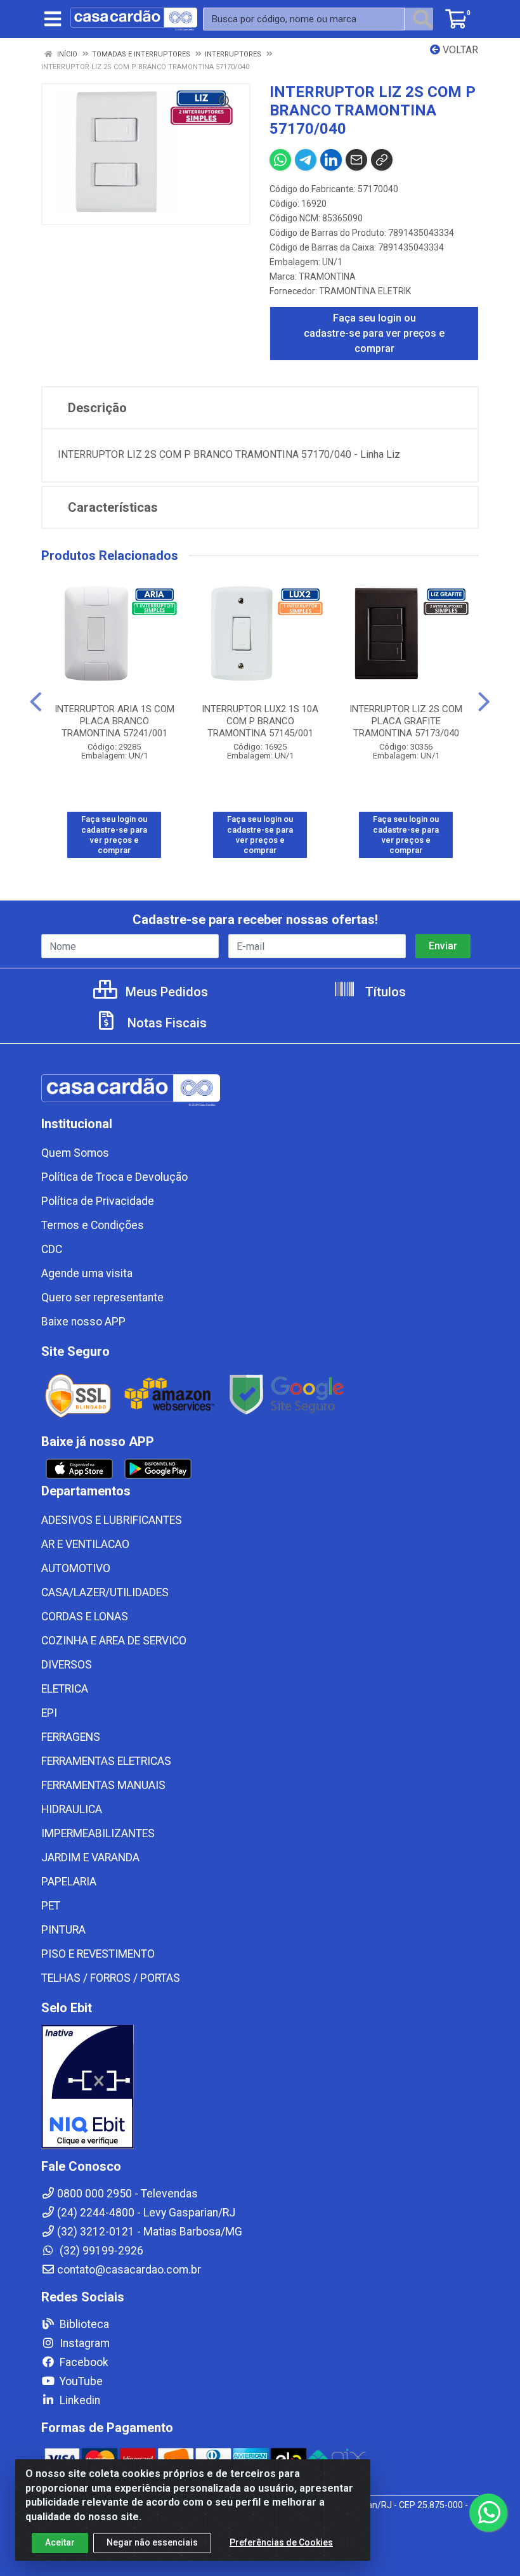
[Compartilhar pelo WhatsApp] (280, 160)
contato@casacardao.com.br (129, 2270)
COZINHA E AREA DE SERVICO (114, 1641)
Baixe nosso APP (83, 1322)
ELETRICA (65, 1689)
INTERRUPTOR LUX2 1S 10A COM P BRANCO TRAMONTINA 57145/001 (260, 721)
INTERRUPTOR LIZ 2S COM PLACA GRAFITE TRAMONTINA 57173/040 (406, 721)
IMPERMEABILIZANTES (98, 1833)
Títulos (384, 992)
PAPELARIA (69, 1882)
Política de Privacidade (98, 1201)
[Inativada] (260, 2087)
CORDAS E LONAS (85, 1617)
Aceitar (60, 2542)
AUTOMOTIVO (76, 1568)
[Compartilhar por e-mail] (356, 160)
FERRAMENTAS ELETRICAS (106, 1761)
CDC (52, 1249)
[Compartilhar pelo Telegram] (306, 160)
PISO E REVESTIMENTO (98, 1954)
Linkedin (79, 2400)
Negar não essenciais (152, 2542)
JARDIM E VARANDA (90, 1857)
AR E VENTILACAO (85, 1544)
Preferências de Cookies (281, 2542)
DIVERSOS (67, 1665)
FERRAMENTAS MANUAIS (103, 1785)
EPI (49, 1713)
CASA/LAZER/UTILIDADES (105, 1592)
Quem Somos (75, 1153)
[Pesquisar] (422, 19)
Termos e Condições (93, 1225)
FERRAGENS (71, 1737)
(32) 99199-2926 (100, 2251)
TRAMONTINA (327, 276)
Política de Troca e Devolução (114, 1177)
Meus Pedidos (165, 992)
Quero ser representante (102, 1298)
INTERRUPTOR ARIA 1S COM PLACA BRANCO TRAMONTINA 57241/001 (114, 721)
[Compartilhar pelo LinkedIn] (331, 160)
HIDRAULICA (72, 1809)
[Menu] (53, 19)
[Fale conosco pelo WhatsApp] (488, 2513)
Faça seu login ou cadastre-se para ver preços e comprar (374, 333)
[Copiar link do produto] (382, 160)
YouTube (80, 2381)
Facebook (83, 2362)
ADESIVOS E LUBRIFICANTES (112, 1520)
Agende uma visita (87, 1273)
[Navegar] (36, 702)
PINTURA (63, 1930)
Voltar (459, 50)
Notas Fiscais (166, 1023)
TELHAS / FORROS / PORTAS (111, 1978)
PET (51, 1906)
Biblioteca (83, 2324)
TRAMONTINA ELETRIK (365, 291)
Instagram (83, 2343)
